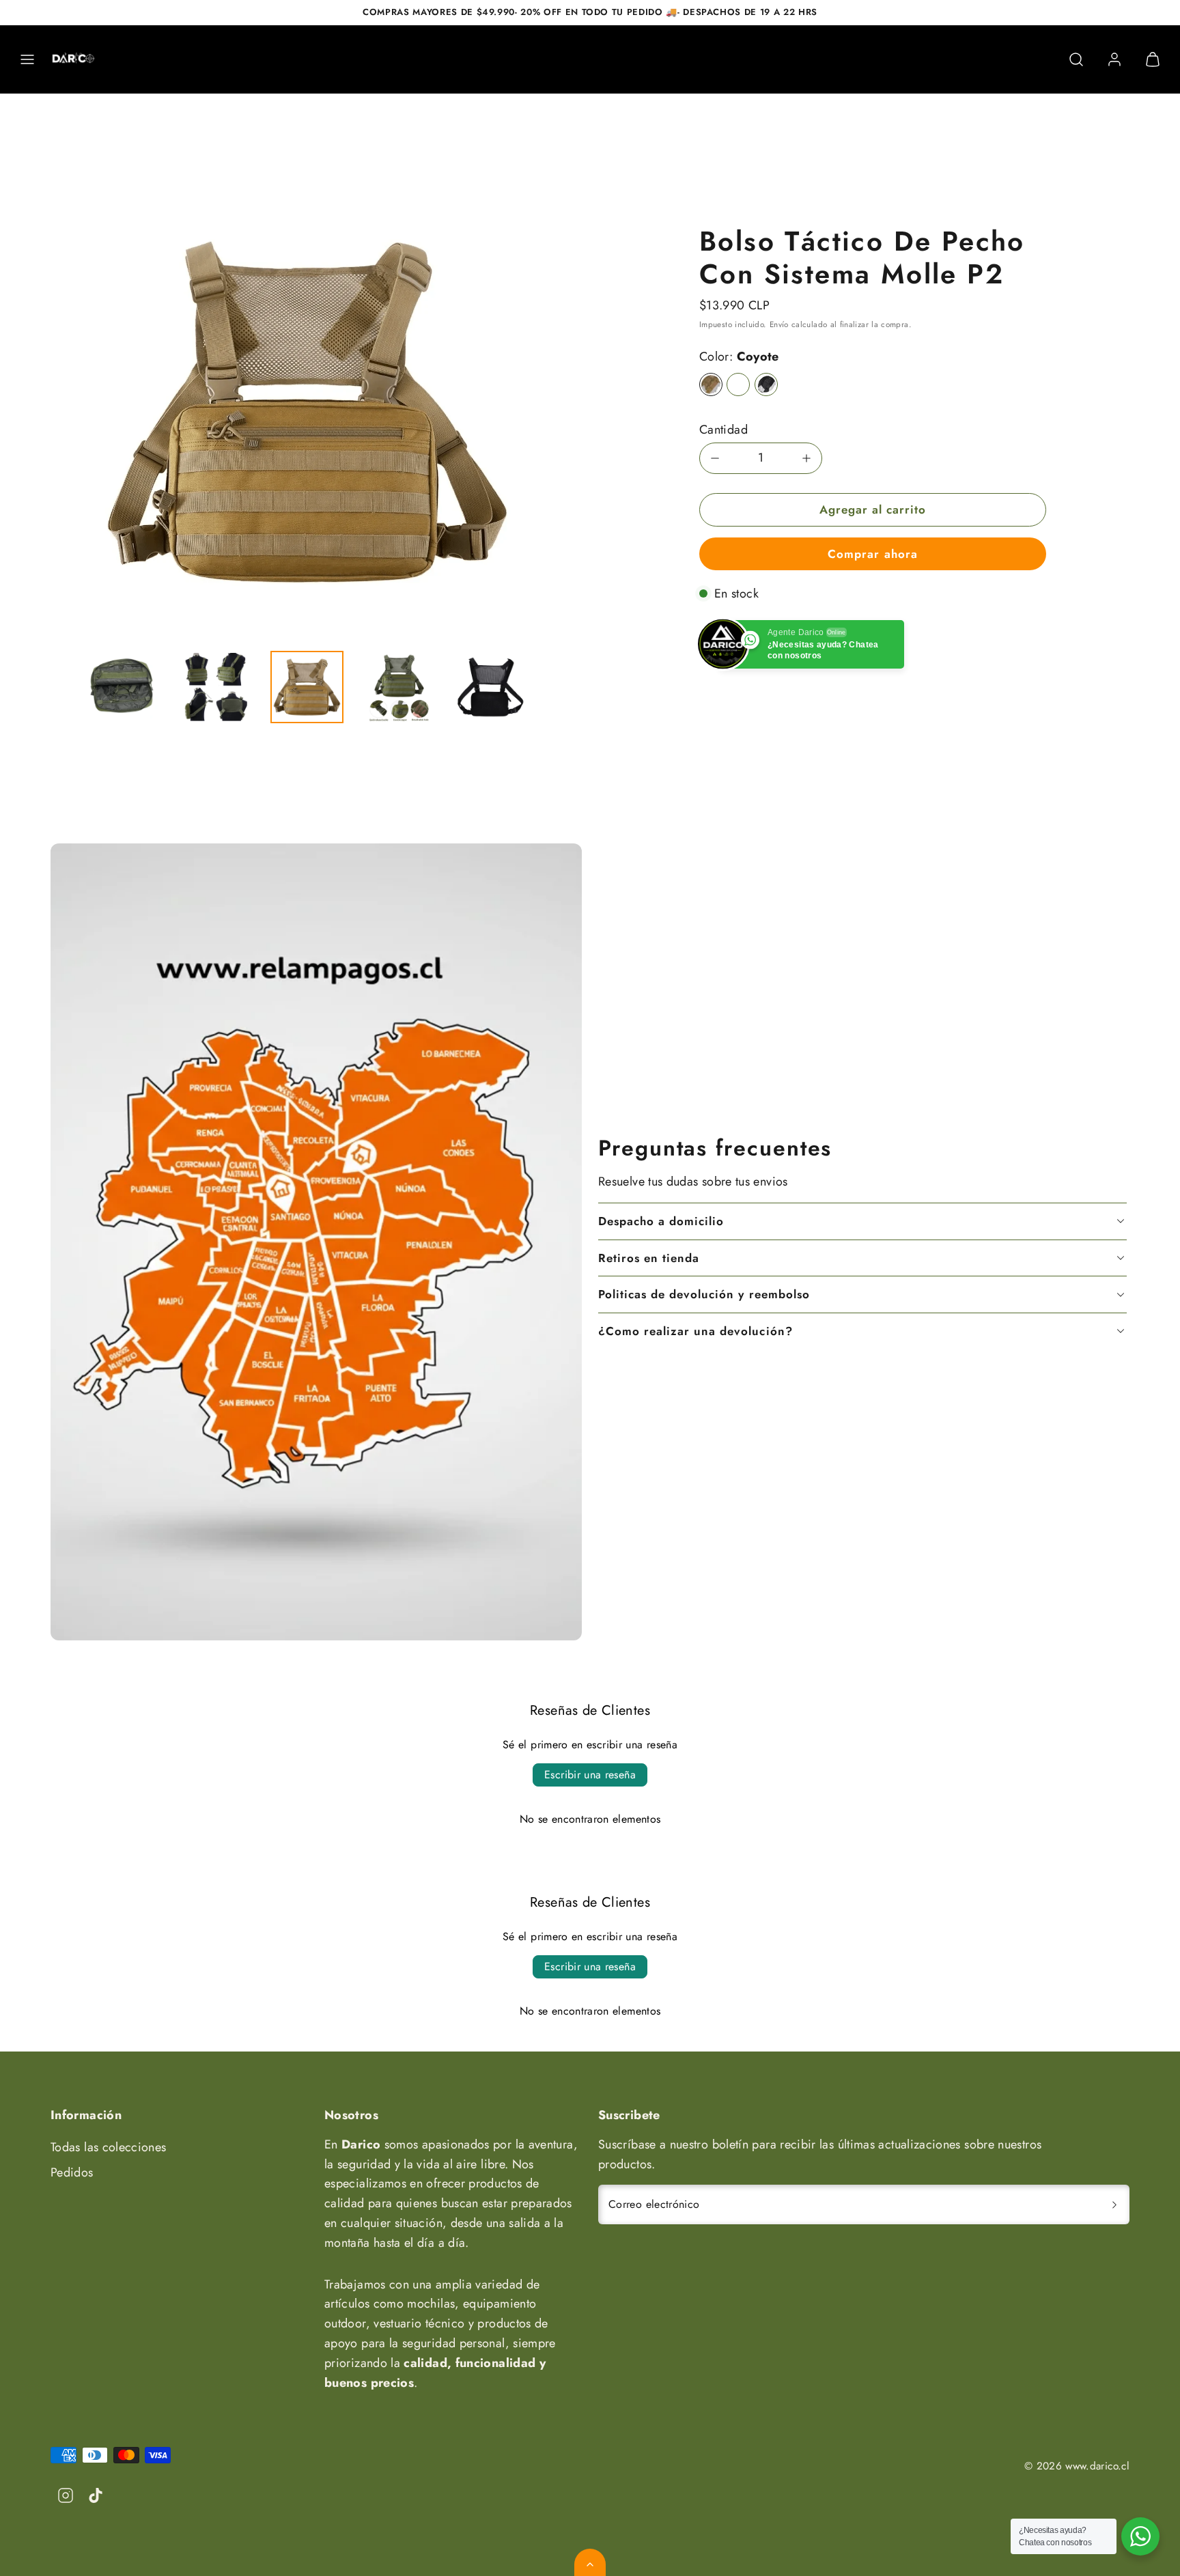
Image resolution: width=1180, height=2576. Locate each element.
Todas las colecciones (109, 2147)
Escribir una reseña (590, 1775)
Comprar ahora (872, 554)
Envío (779, 324)
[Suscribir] (1114, 2204)
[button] (27, 59)
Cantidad (724, 430)
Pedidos (72, 2172)
